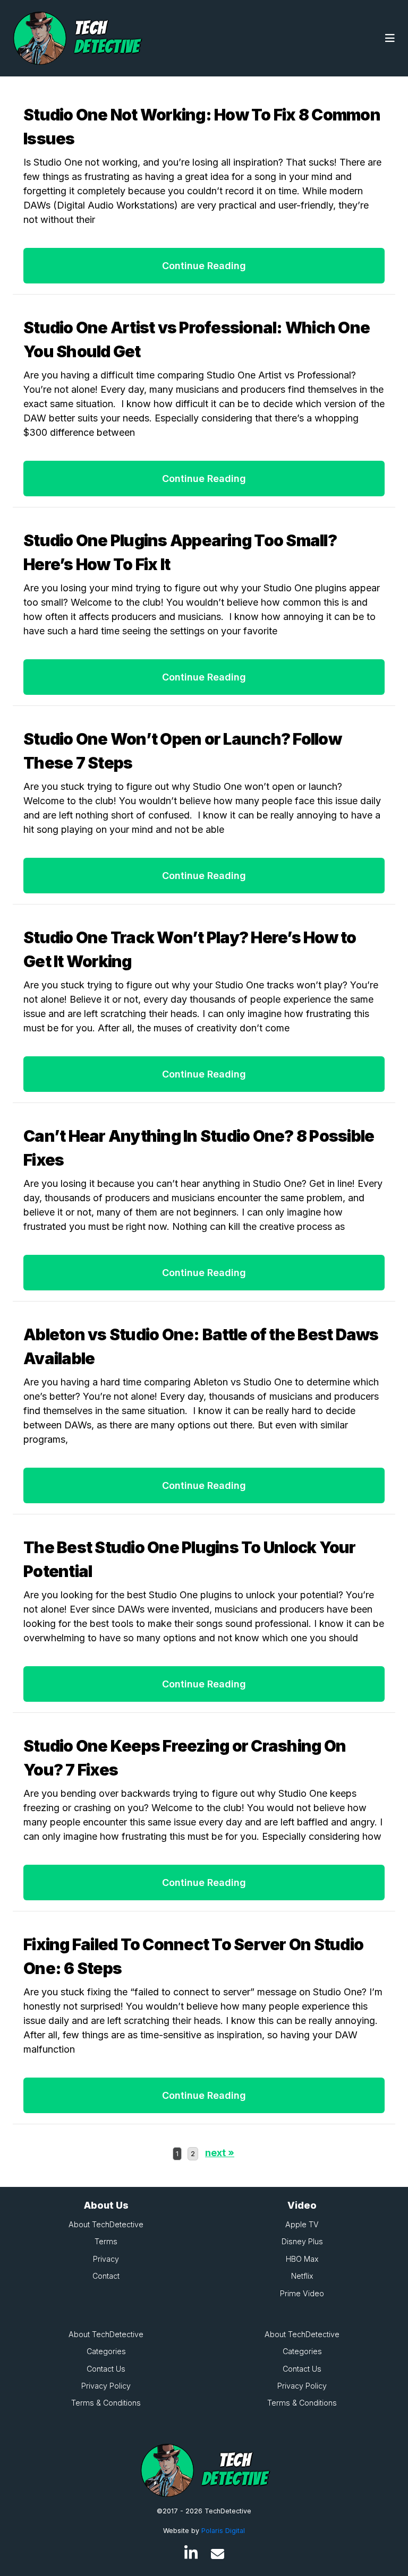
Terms (106, 2241)
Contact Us (106, 2369)
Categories (106, 2351)
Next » (220, 2153)
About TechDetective (106, 2224)
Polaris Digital (223, 2531)
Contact (106, 2276)
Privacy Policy (106, 2386)
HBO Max (302, 2259)
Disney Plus (302, 2241)
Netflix (302, 2276)
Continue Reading (204, 266)
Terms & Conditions (106, 2403)
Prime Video (302, 2293)
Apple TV (302, 2224)
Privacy (106, 2259)
